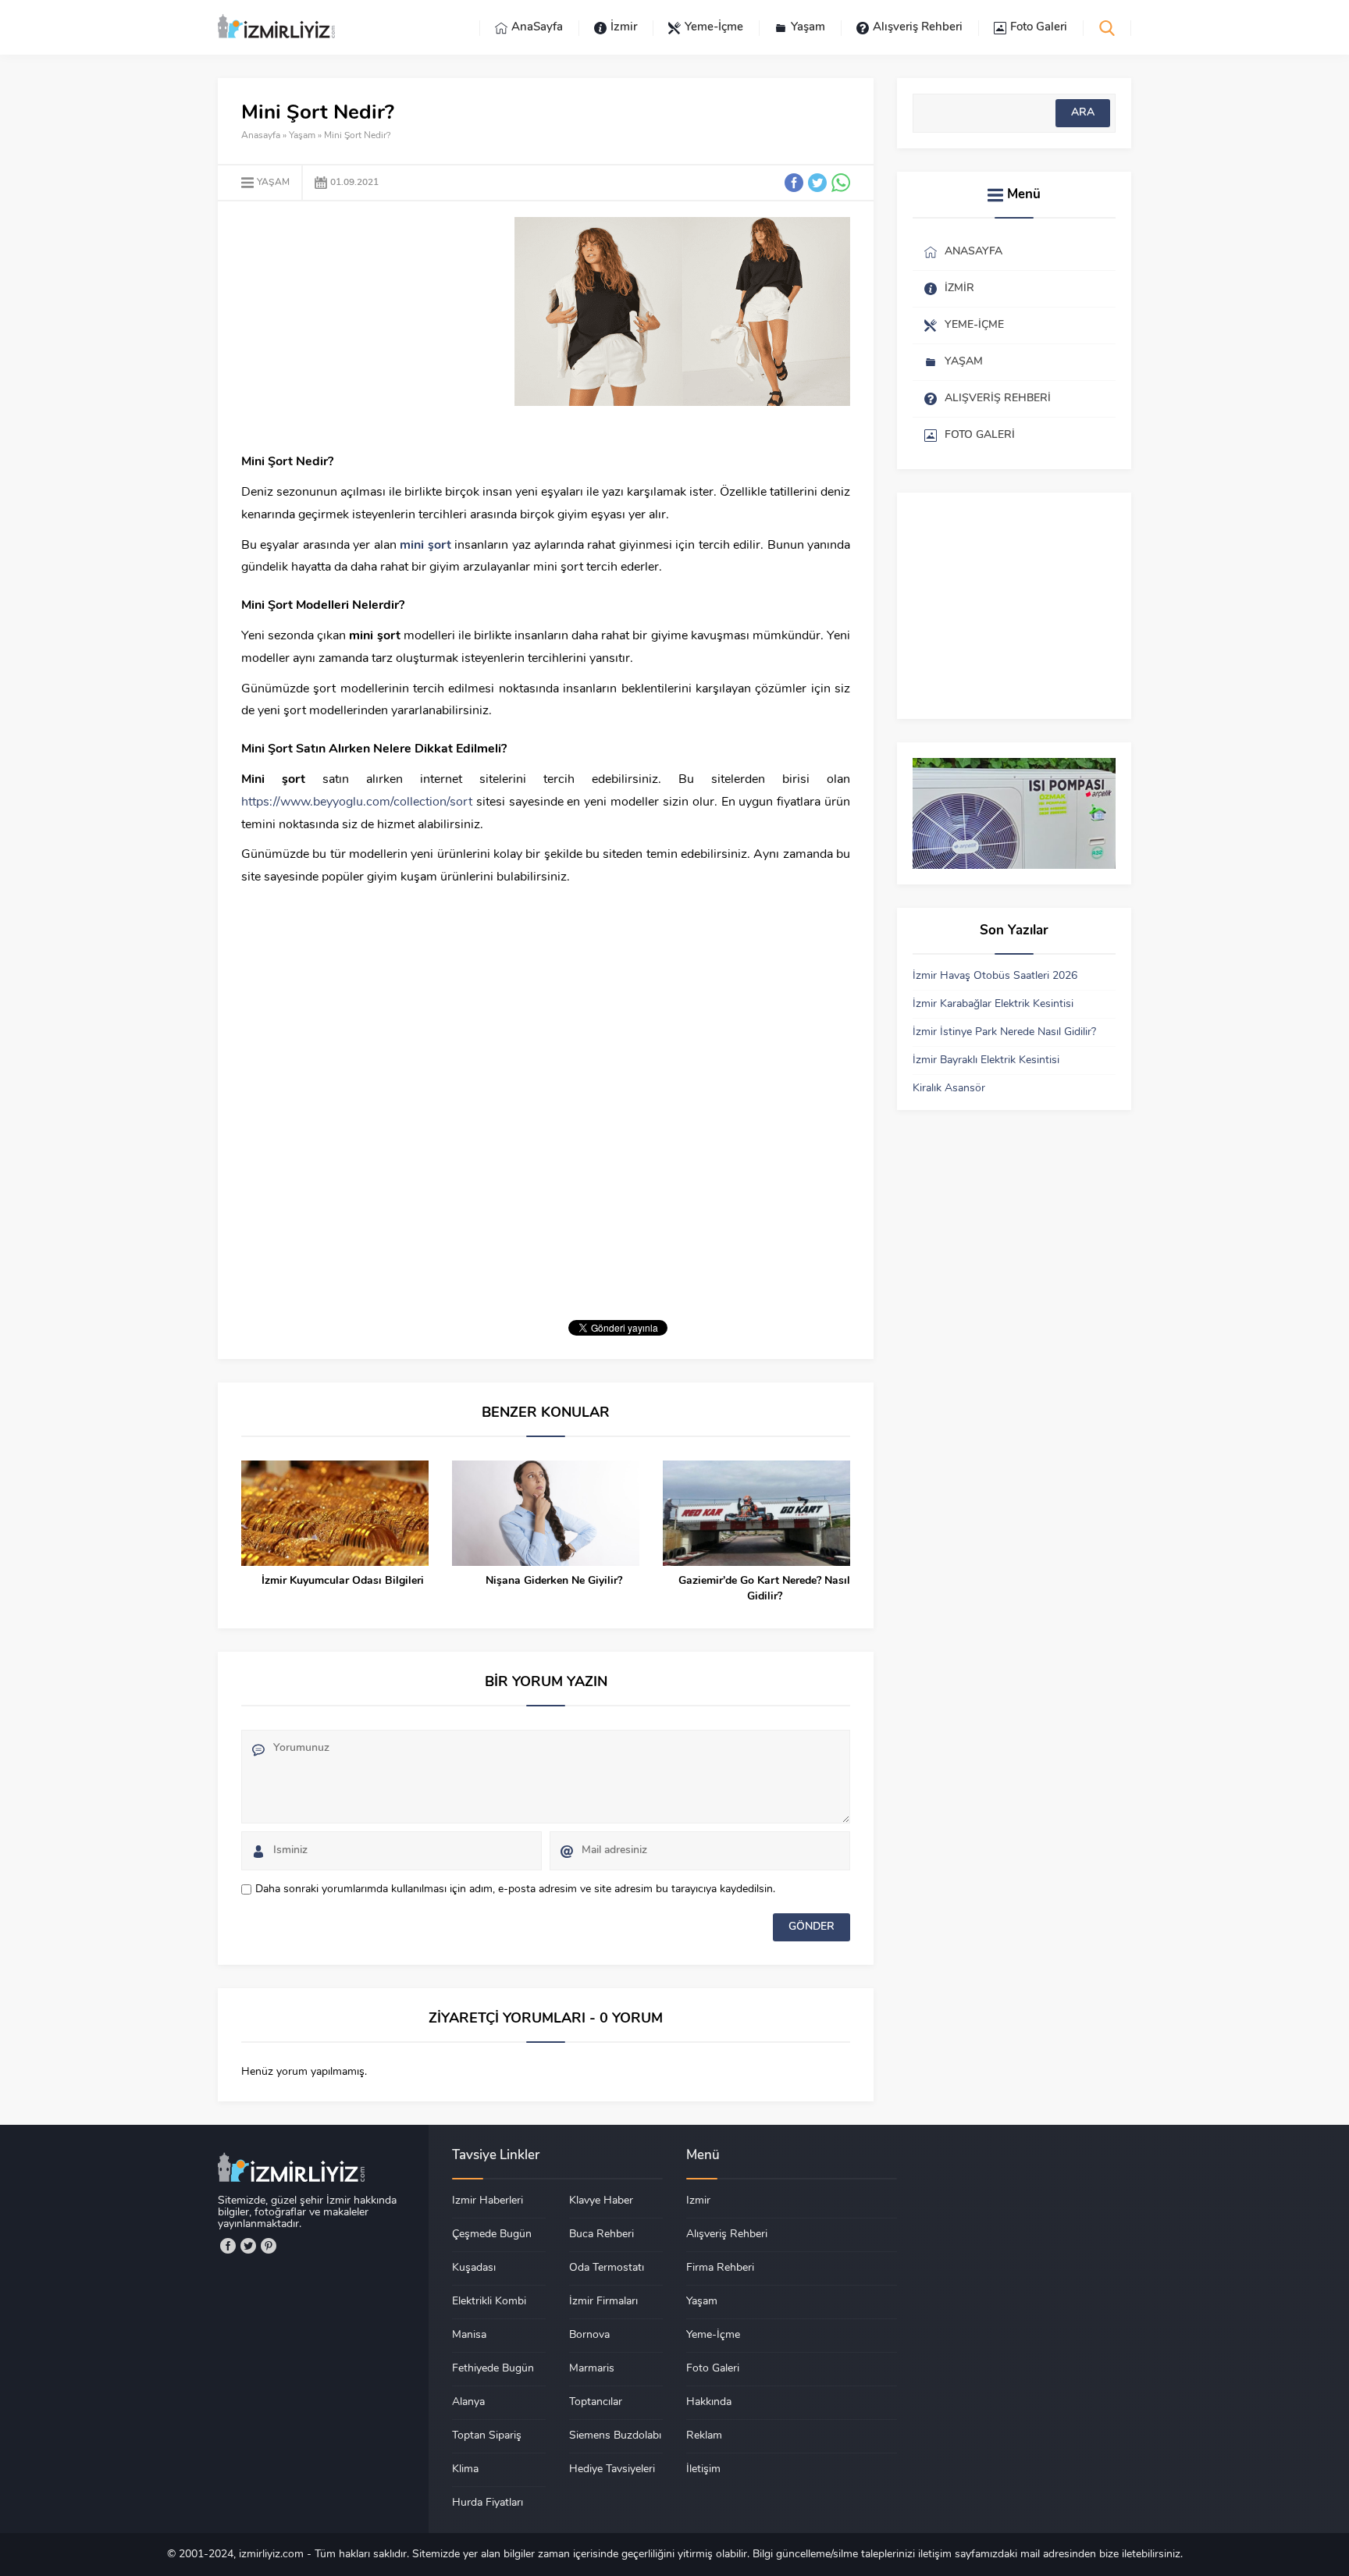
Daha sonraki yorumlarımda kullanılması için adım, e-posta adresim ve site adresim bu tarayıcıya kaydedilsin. (515, 1889)
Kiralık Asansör (949, 1089)
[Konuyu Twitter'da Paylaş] (817, 183)
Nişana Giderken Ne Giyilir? (554, 1581)
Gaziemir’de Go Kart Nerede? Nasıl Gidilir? (764, 1589)
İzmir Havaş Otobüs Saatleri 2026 (995, 976)
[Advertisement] (372, 326)
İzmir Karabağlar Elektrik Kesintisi (993, 1004)
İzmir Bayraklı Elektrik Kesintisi (986, 1060)
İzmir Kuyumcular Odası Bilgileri (343, 1581)
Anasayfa (261, 136)
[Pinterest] (269, 2246)
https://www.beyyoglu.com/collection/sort (357, 802)
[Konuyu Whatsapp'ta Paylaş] (841, 183)
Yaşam (302, 136)
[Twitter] (248, 2246)
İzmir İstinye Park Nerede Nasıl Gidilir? (1004, 1032)
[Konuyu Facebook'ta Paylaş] (794, 183)
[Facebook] (228, 2246)
